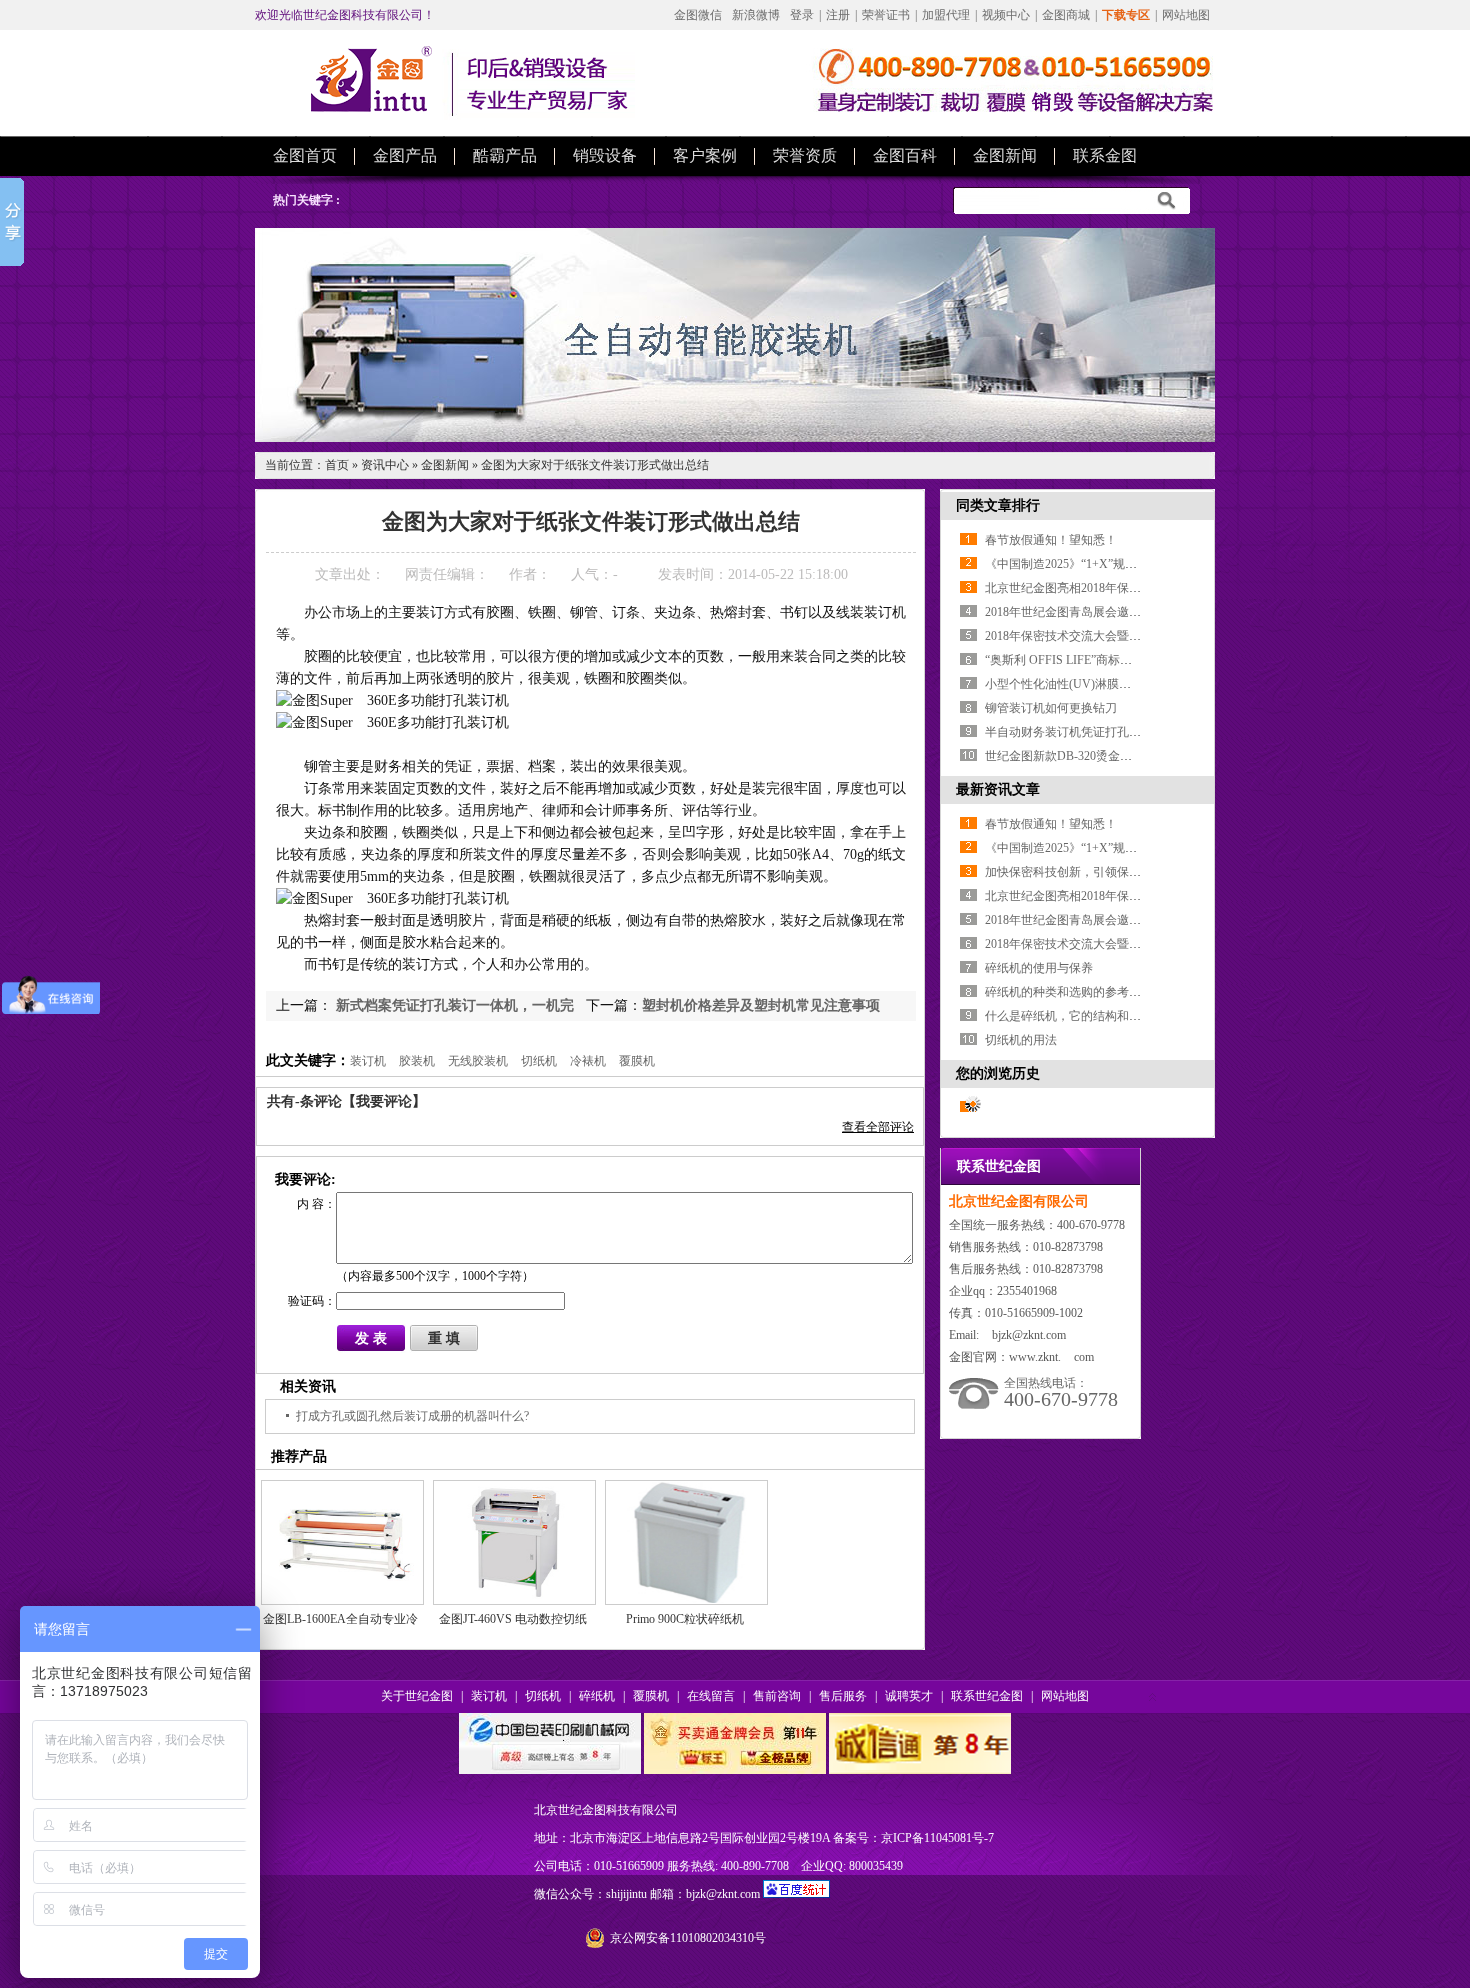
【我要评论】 (384, 1101)
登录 (802, 15)
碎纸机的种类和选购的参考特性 (1069, 992)
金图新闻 (1005, 155)
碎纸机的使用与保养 (1039, 968)
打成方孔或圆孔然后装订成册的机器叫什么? (412, 1416)
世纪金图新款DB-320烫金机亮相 (1070, 756)
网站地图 (1186, 15)
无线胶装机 (478, 1061)
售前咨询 (777, 1696)
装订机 (368, 1061)
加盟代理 (946, 15)
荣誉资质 (805, 155)
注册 (838, 15)
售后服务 (843, 1696)
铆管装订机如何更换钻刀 (1051, 708)
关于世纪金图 (417, 1696)
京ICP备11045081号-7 (937, 1838)
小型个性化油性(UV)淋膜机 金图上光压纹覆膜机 (1113, 684)
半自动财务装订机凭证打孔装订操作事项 (1093, 732)
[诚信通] (920, 1770)
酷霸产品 (505, 155)
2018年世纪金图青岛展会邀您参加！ (1081, 612)
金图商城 (1066, 15)
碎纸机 (597, 1696)
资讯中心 (385, 465)
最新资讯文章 (998, 789)
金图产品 (405, 155)
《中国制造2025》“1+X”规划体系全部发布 (1097, 564)
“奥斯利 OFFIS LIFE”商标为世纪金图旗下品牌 (1106, 660)
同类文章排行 (998, 505)
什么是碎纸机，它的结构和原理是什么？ (1093, 1016)
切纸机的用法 (1021, 1040)
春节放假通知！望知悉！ (1051, 540)
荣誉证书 (886, 15)
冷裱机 (588, 1061)
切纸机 (539, 1061)
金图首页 (305, 155)
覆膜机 (637, 1061)
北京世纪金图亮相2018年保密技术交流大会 (1099, 588)
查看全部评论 (878, 1127)
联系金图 (1105, 155)
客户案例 (705, 155)
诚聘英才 (909, 1696)
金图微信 (698, 15)
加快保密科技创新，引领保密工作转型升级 (1099, 872)
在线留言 (711, 1696)
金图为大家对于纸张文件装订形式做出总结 (595, 465)
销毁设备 (605, 155)
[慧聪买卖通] (735, 1770)
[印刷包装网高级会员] (550, 1770)
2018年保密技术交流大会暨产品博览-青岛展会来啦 (1119, 636)
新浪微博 (756, 15)
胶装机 (417, 1061)
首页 (337, 465)
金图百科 (905, 155)
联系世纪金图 (987, 1696)
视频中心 (1006, 15)
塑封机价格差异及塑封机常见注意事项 (761, 1005)
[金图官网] (371, 108)
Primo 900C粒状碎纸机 (685, 1619)
